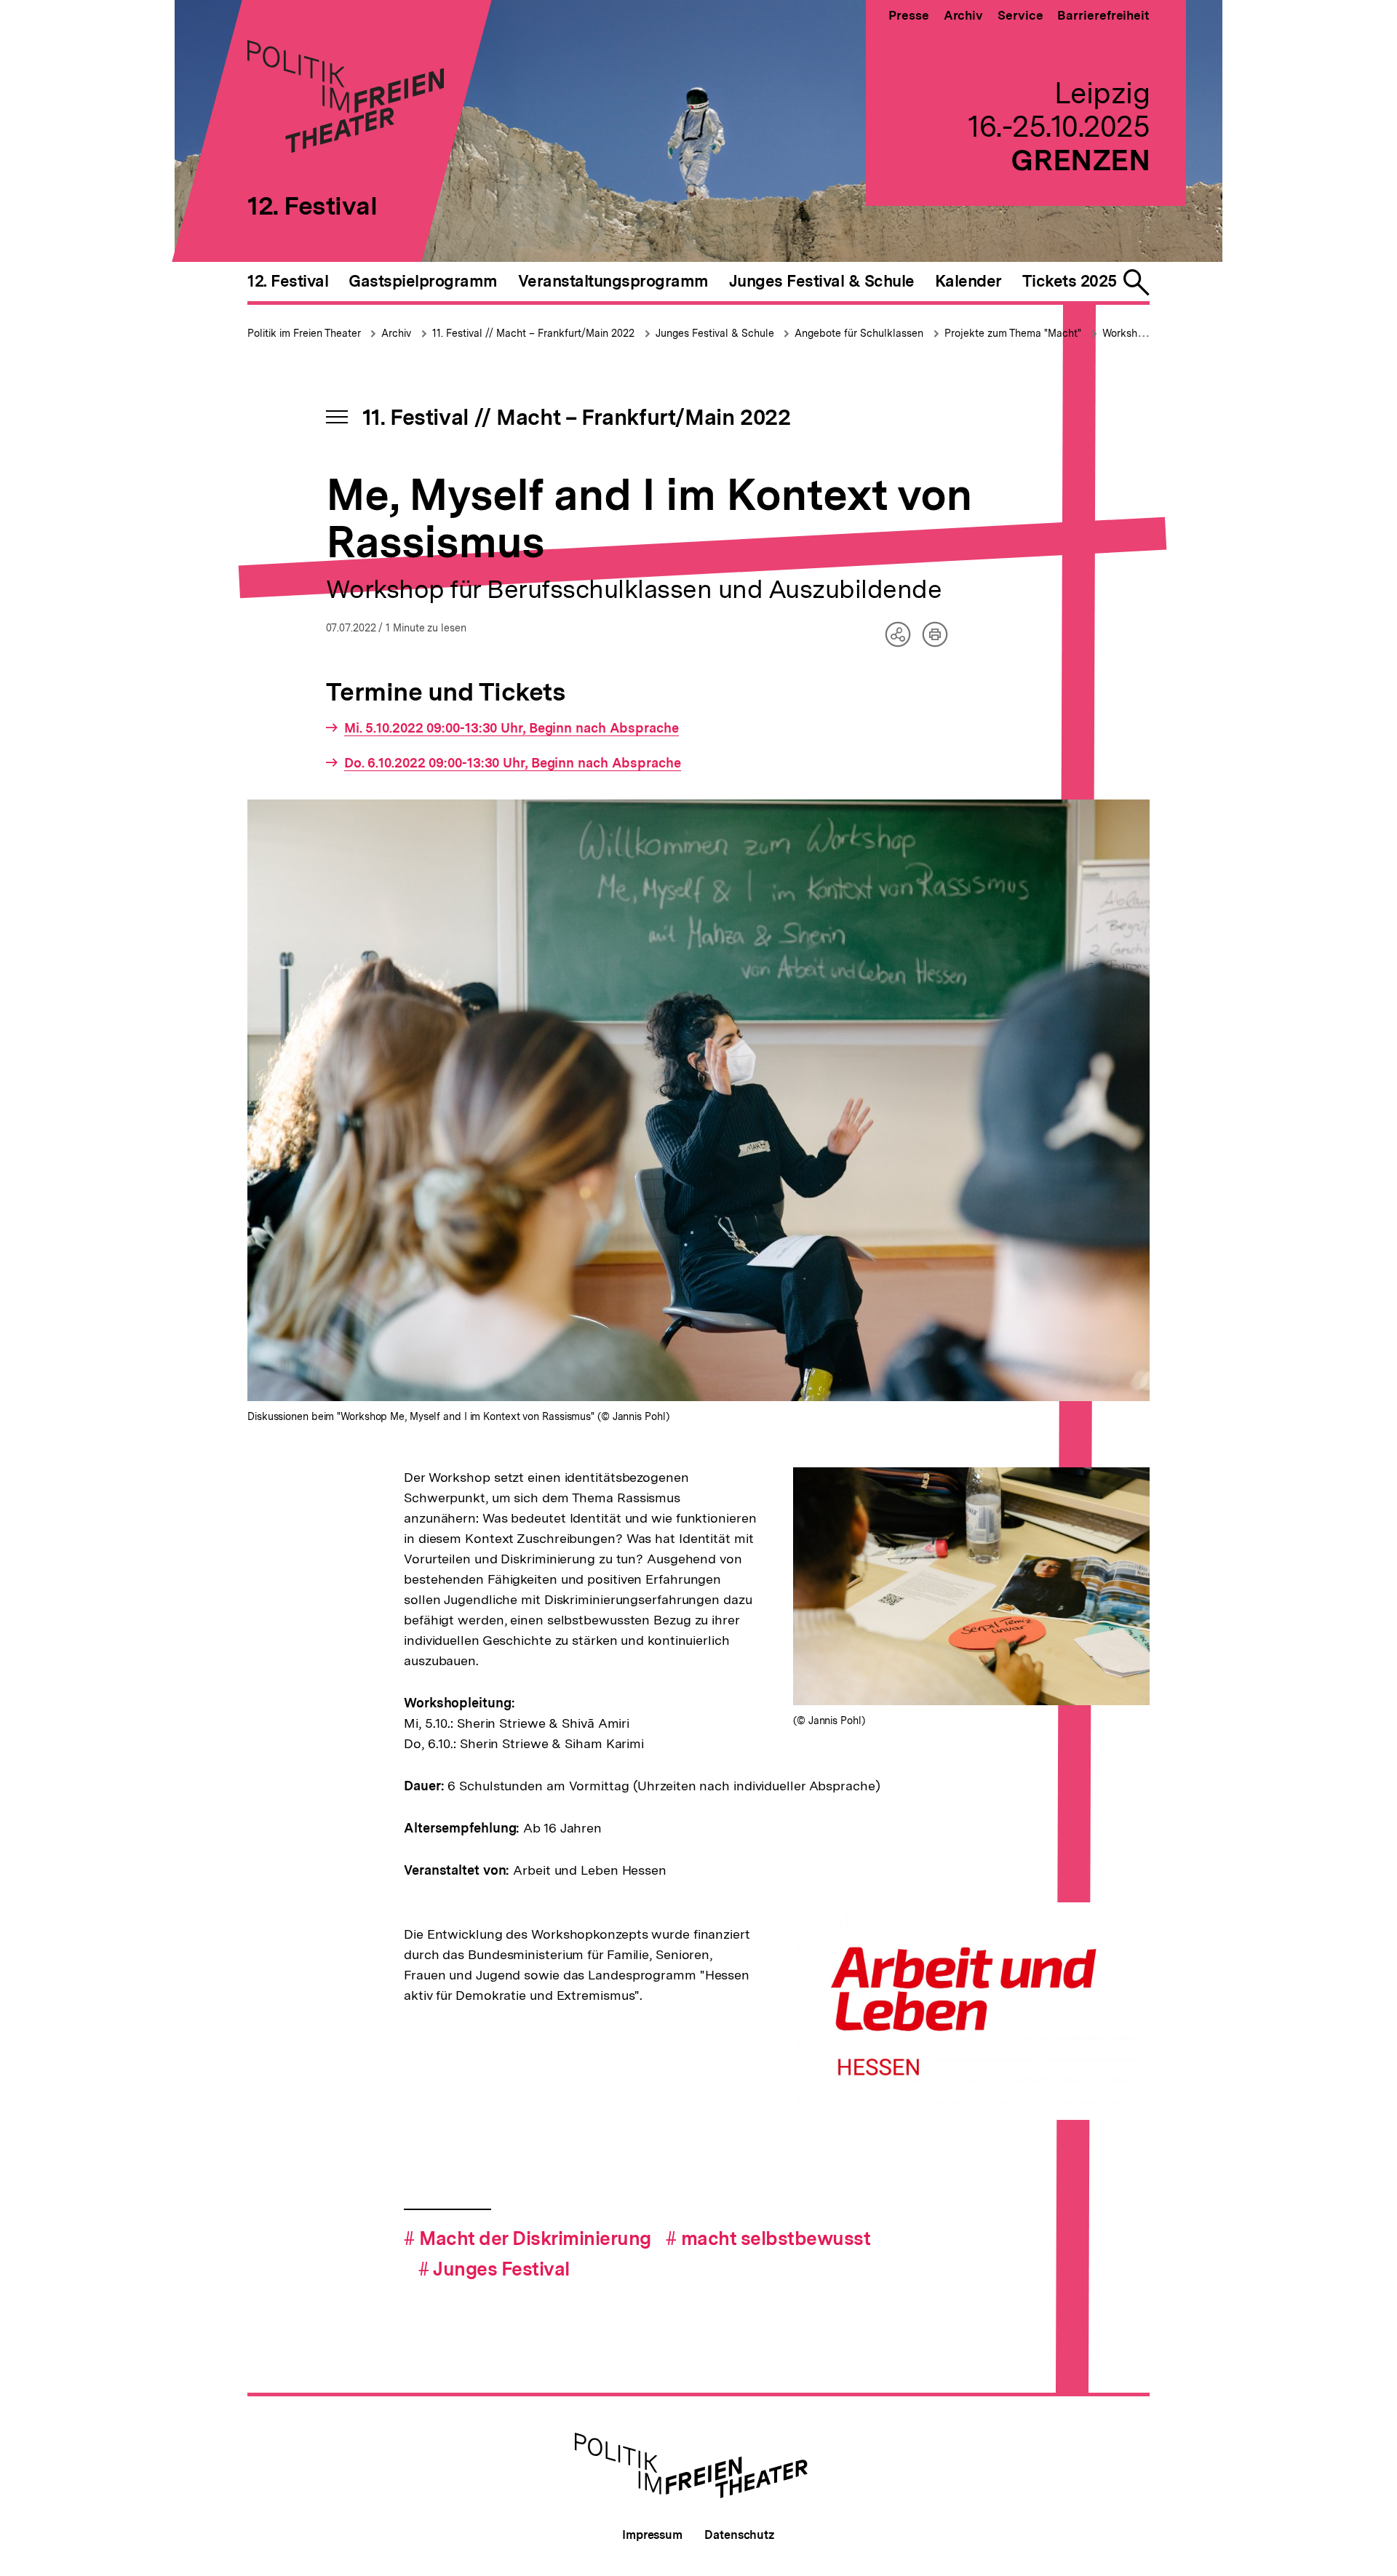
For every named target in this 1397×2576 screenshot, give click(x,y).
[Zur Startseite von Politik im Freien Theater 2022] (346, 148)
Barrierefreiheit (1103, 15)
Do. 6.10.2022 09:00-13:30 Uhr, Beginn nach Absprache (513, 763)
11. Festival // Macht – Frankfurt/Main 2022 (533, 333)
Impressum (652, 2535)
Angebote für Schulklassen (859, 333)
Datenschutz (740, 2535)
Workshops (1129, 333)
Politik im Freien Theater (306, 333)
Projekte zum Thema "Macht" (1013, 333)
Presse (908, 15)
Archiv (963, 15)
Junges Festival (494, 2269)
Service (1020, 15)
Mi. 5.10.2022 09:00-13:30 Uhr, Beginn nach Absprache (512, 728)
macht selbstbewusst (768, 2238)
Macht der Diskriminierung (528, 2238)
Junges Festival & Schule (716, 333)
